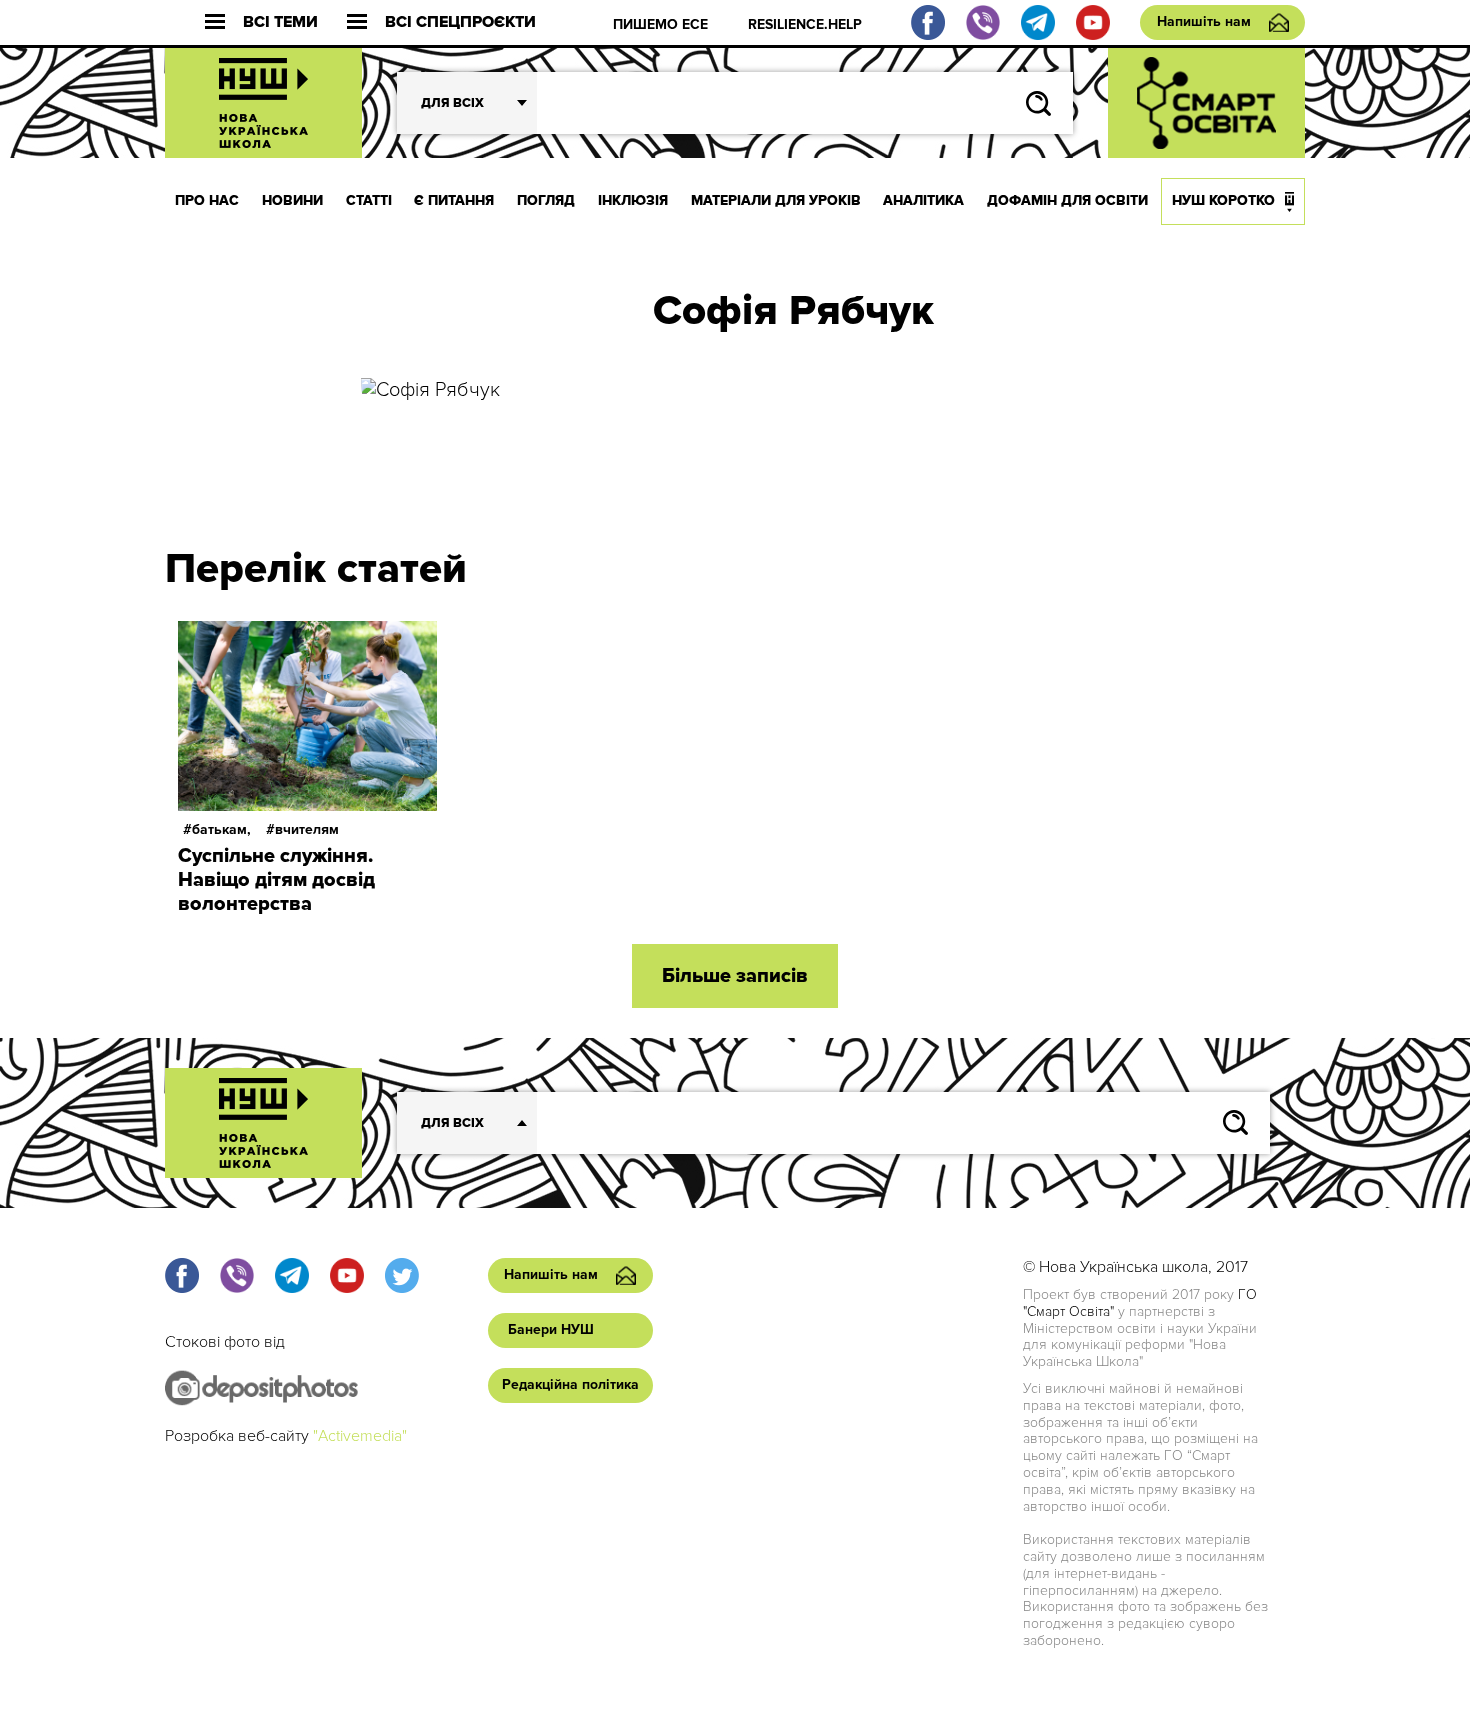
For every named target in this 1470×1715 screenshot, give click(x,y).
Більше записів (735, 976)
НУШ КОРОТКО (1223, 200)
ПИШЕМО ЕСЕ (660, 24)
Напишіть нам (1204, 21)
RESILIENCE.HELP (805, 24)
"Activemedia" (360, 1436)
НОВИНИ (292, 200)
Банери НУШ (551, 1329)
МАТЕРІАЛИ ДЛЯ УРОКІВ (776, 200)
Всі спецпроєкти (460, 22)
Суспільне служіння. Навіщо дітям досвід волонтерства (276, 880)
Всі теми (280, 22)
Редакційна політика (570, 1384)
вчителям (307, 829)
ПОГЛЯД (546, 200)
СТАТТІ (369, 200)
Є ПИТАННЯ (454, 200)
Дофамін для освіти (1067, 200)
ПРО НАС (207, 200)
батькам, (221, 829)
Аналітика (923, 200)
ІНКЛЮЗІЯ (633, 200)
